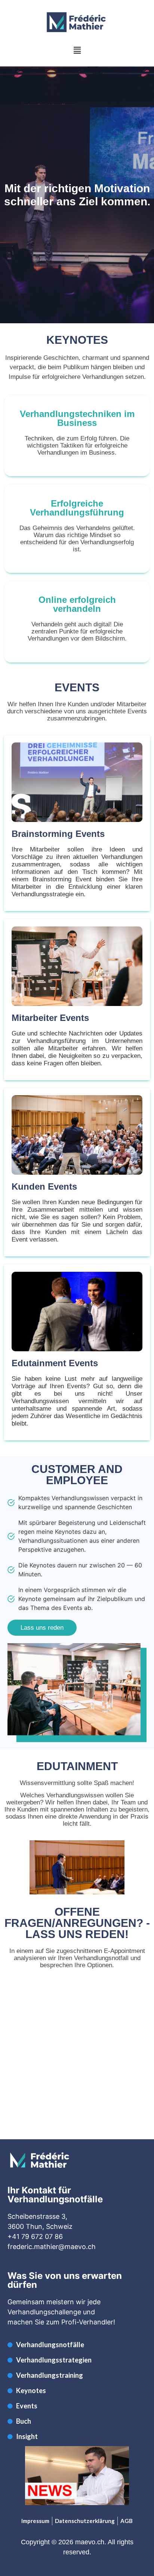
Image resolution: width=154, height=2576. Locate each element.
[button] (77, 50)
